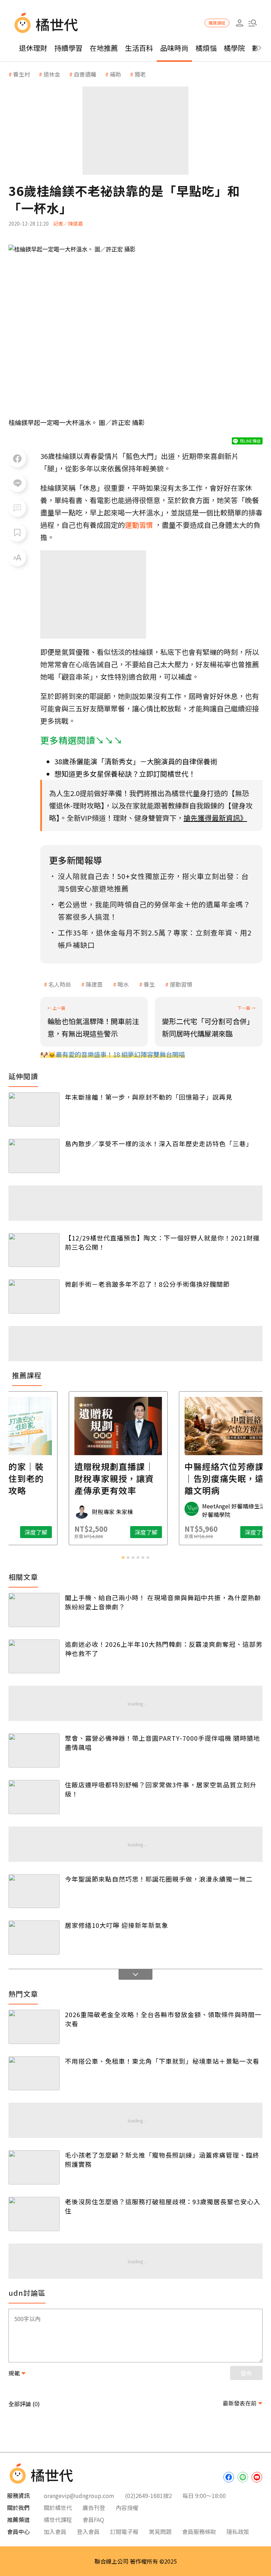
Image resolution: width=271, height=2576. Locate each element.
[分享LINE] (17, 483)
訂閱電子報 (124, 2532)
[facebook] (229, 2477)
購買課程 (217, 23)
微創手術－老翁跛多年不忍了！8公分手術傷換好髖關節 (147, 1284)
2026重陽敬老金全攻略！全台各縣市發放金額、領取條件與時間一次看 (163, 2019)
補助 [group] (115, 74)
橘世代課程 (58, 2520)
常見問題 (160, 2532)
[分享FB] (17, 459)
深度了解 (53, 1532)
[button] (252, 23)
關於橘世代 (58, 2508)
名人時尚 (60, 984)
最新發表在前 (240, 2403)
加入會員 (55, 2532)
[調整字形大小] (17, 557)
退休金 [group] (52, 74)
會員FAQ (93, 2520)
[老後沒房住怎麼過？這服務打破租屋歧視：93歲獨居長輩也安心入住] (34, 2214)
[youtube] (257, 2477)
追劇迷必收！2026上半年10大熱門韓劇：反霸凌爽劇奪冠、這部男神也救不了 (164, 1649)
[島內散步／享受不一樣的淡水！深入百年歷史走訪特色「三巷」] (34, 1156)
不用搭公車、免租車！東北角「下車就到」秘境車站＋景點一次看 (162, 2061)
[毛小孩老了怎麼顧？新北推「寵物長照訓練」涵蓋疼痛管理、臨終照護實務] (34, 2167)
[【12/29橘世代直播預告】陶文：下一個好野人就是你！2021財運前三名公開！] (34, 1250)
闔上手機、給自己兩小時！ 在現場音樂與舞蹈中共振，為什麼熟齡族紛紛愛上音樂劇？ (163, 1602)
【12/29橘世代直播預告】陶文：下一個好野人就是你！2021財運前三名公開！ (162, 1242)
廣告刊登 (94, 2508)
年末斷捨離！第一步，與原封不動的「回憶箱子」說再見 (149, 1097)
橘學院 (234, 48)
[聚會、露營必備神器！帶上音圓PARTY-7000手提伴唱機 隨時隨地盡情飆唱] (34, 1750)
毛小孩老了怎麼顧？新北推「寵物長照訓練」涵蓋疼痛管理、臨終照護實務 (162, 2159)
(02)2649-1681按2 (148, 2496)
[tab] (123, 1558)
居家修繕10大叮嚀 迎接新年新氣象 (117, 1925)
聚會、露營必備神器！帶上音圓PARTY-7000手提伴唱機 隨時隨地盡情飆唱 (162, 1743)
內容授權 (127, 2508)
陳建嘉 (94, 984)
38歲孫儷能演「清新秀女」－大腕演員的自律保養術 (136, 761)
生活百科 (139, 48)
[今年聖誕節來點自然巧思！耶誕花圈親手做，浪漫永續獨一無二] (34, 1891)
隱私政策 (238, 2532)
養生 (149, 984)
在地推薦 (104, 48)
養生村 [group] (22, 74)
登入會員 (88, 2532)
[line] (243, 2477)
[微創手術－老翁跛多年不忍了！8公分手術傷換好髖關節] (34, 1296)
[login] (239, 23)
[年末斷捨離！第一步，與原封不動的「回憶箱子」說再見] (34, 1109)
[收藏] (17, 533)
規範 (14, 2373)
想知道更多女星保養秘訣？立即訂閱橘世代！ (125, 774)
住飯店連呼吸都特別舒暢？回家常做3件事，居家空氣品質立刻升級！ (161, 1789)
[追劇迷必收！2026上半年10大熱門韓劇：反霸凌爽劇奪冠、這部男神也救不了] (34, 1657)
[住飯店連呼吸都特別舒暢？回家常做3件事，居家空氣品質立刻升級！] (34, 1797)
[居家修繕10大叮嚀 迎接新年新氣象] (34, 1938)
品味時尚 (174, 48)
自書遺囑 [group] (85, 74)
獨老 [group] (140, 74)
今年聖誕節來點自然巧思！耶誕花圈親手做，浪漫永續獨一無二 (159, 1879)
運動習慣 (181, 984)
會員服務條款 (199, 2532)
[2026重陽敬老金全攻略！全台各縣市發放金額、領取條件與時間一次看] (34, 2027)
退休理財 (33, 48)
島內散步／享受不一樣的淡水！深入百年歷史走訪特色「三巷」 (159, 1143)
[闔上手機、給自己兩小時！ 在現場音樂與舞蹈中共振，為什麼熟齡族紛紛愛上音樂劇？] (34, 1610)
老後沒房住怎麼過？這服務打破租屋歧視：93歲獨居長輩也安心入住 (163, 2206)
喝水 (123, 984)
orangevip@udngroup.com (79, 2496)
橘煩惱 (206, 48)
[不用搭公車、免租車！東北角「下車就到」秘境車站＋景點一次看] (34, 2073)
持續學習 (68, 48)
